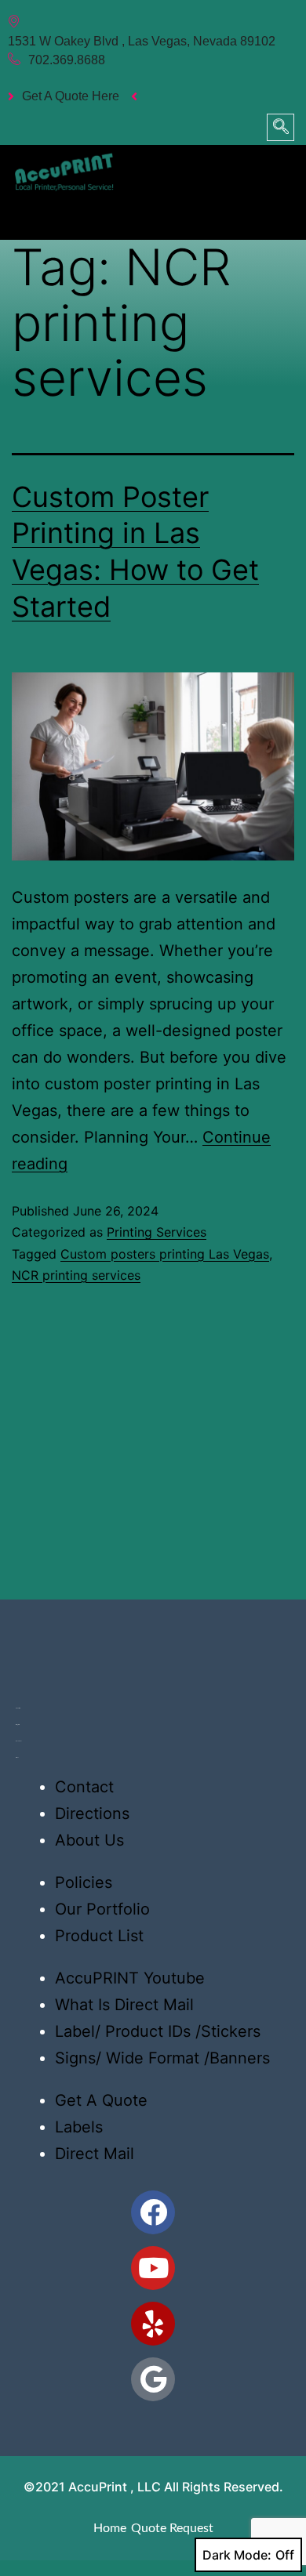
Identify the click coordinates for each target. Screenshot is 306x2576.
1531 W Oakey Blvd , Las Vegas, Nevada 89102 (142, 41)
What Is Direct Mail (124, 2005)
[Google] (153, 2379)
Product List (99, 1936)
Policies (84, 1882)
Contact (84, 1787)
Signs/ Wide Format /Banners (162, 2058)
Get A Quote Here (71, 96)
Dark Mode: (237, 2555)
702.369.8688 (67, 60)
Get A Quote (101, 2100)
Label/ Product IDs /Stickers (158, 2031)
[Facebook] (153, 2212)
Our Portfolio (102, 1909)
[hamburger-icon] (277, 213)
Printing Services (157, 1232)
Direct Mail (95, 2154)
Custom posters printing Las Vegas (165, 1254)
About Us (89, 1840)
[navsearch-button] (280, 127)
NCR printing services (76, 1275)
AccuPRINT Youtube (130, 1978)
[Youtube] (153, 2268)
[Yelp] (153, 2324)
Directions (92, 1813)
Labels (79, 2127)
